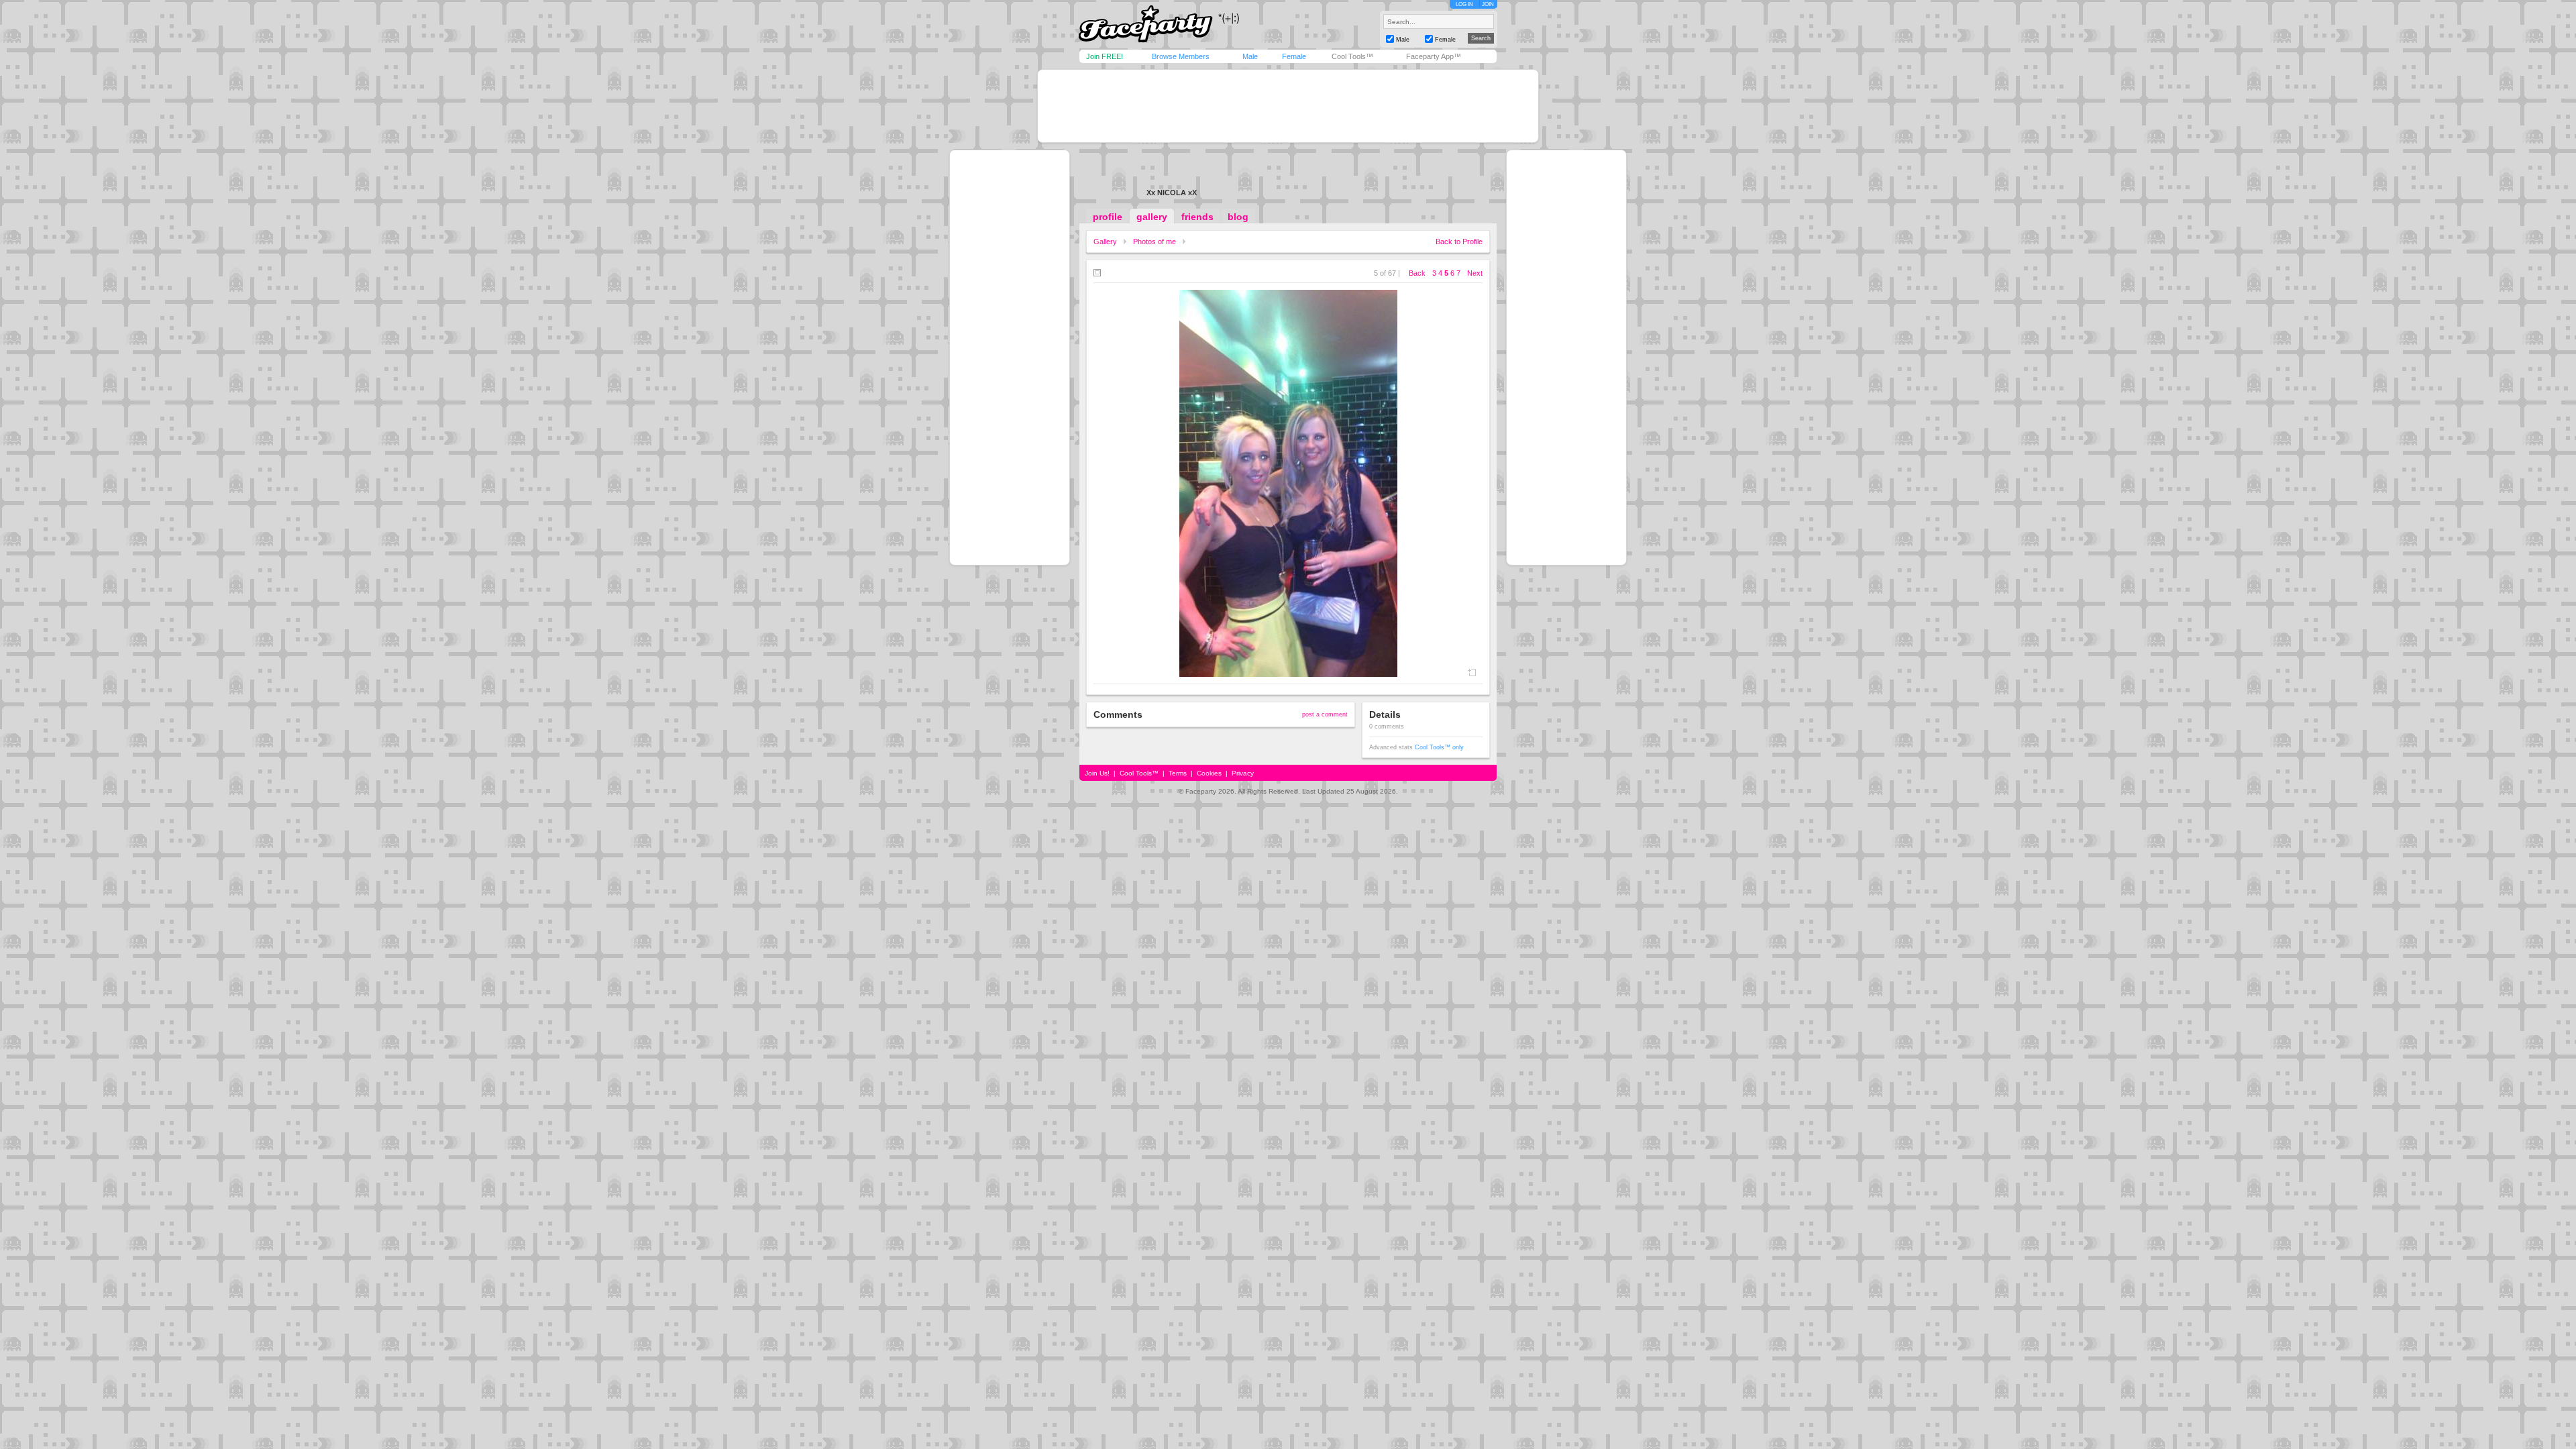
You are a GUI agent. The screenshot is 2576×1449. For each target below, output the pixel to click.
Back (1417, 273)
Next (1475, 273)
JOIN (1488, 4)
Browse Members (1181, 56)
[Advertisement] (1288, 106)
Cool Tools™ (1352, 56)
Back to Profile (1459, 241)
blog (1238, 217)
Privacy (1243, 773)
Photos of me (1155, 241)
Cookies (1209, 773)
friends (1197, 217)
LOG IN (1464, 4)
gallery (1152, 217)
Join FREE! (1105, 56)
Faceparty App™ (1434, 56)
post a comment (1325, 714)
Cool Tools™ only (1439, 747)
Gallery (1105, 241)
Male (1250, 56)
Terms (1178, 773)
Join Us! (1097, 773)
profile (1108, 217)
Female (1294, 56)
